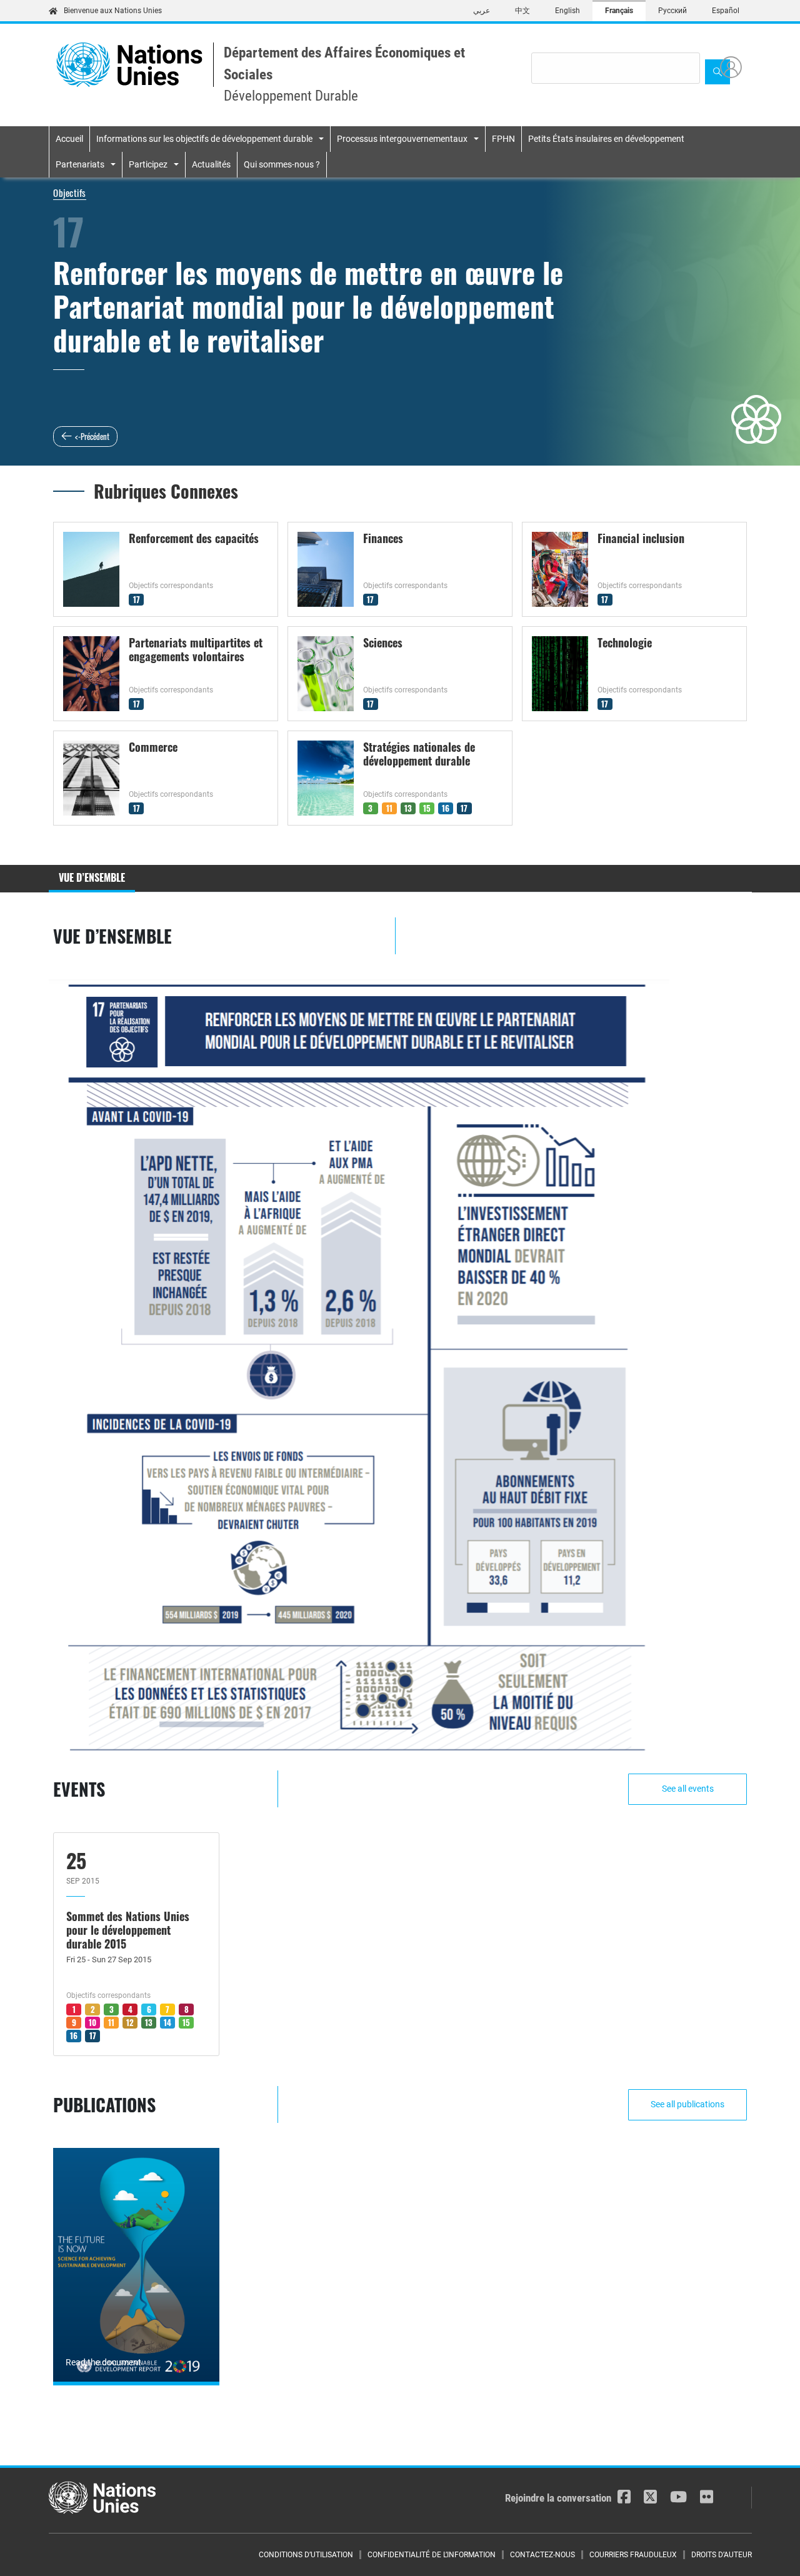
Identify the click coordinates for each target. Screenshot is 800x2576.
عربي (482, 11)
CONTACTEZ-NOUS (542, 2555)
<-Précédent (92, 436)
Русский (672, 11)
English (567, 11)
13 (408, 808)
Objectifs (70, 192)
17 (137, 599)
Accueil (69, 139)
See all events (688, 1789)
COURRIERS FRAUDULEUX (633, 2555)
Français (619, 11)
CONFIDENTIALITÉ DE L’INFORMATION (432, 2555)
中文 (522, 11)
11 (389, 808)
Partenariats (80, 164)
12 (130, 2022)
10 (92, 2022)
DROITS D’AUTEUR (722, 2555)
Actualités (211, 164)
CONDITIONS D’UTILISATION (306, 2555)
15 (427, 808)
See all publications (687, 2104)
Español (726, 11)
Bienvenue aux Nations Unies (113, 11)
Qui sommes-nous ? (282, 164)
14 (167, 2022)
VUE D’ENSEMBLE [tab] (92, 877)
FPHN (503, 139)
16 (446, 808)
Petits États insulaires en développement (606, 139)
